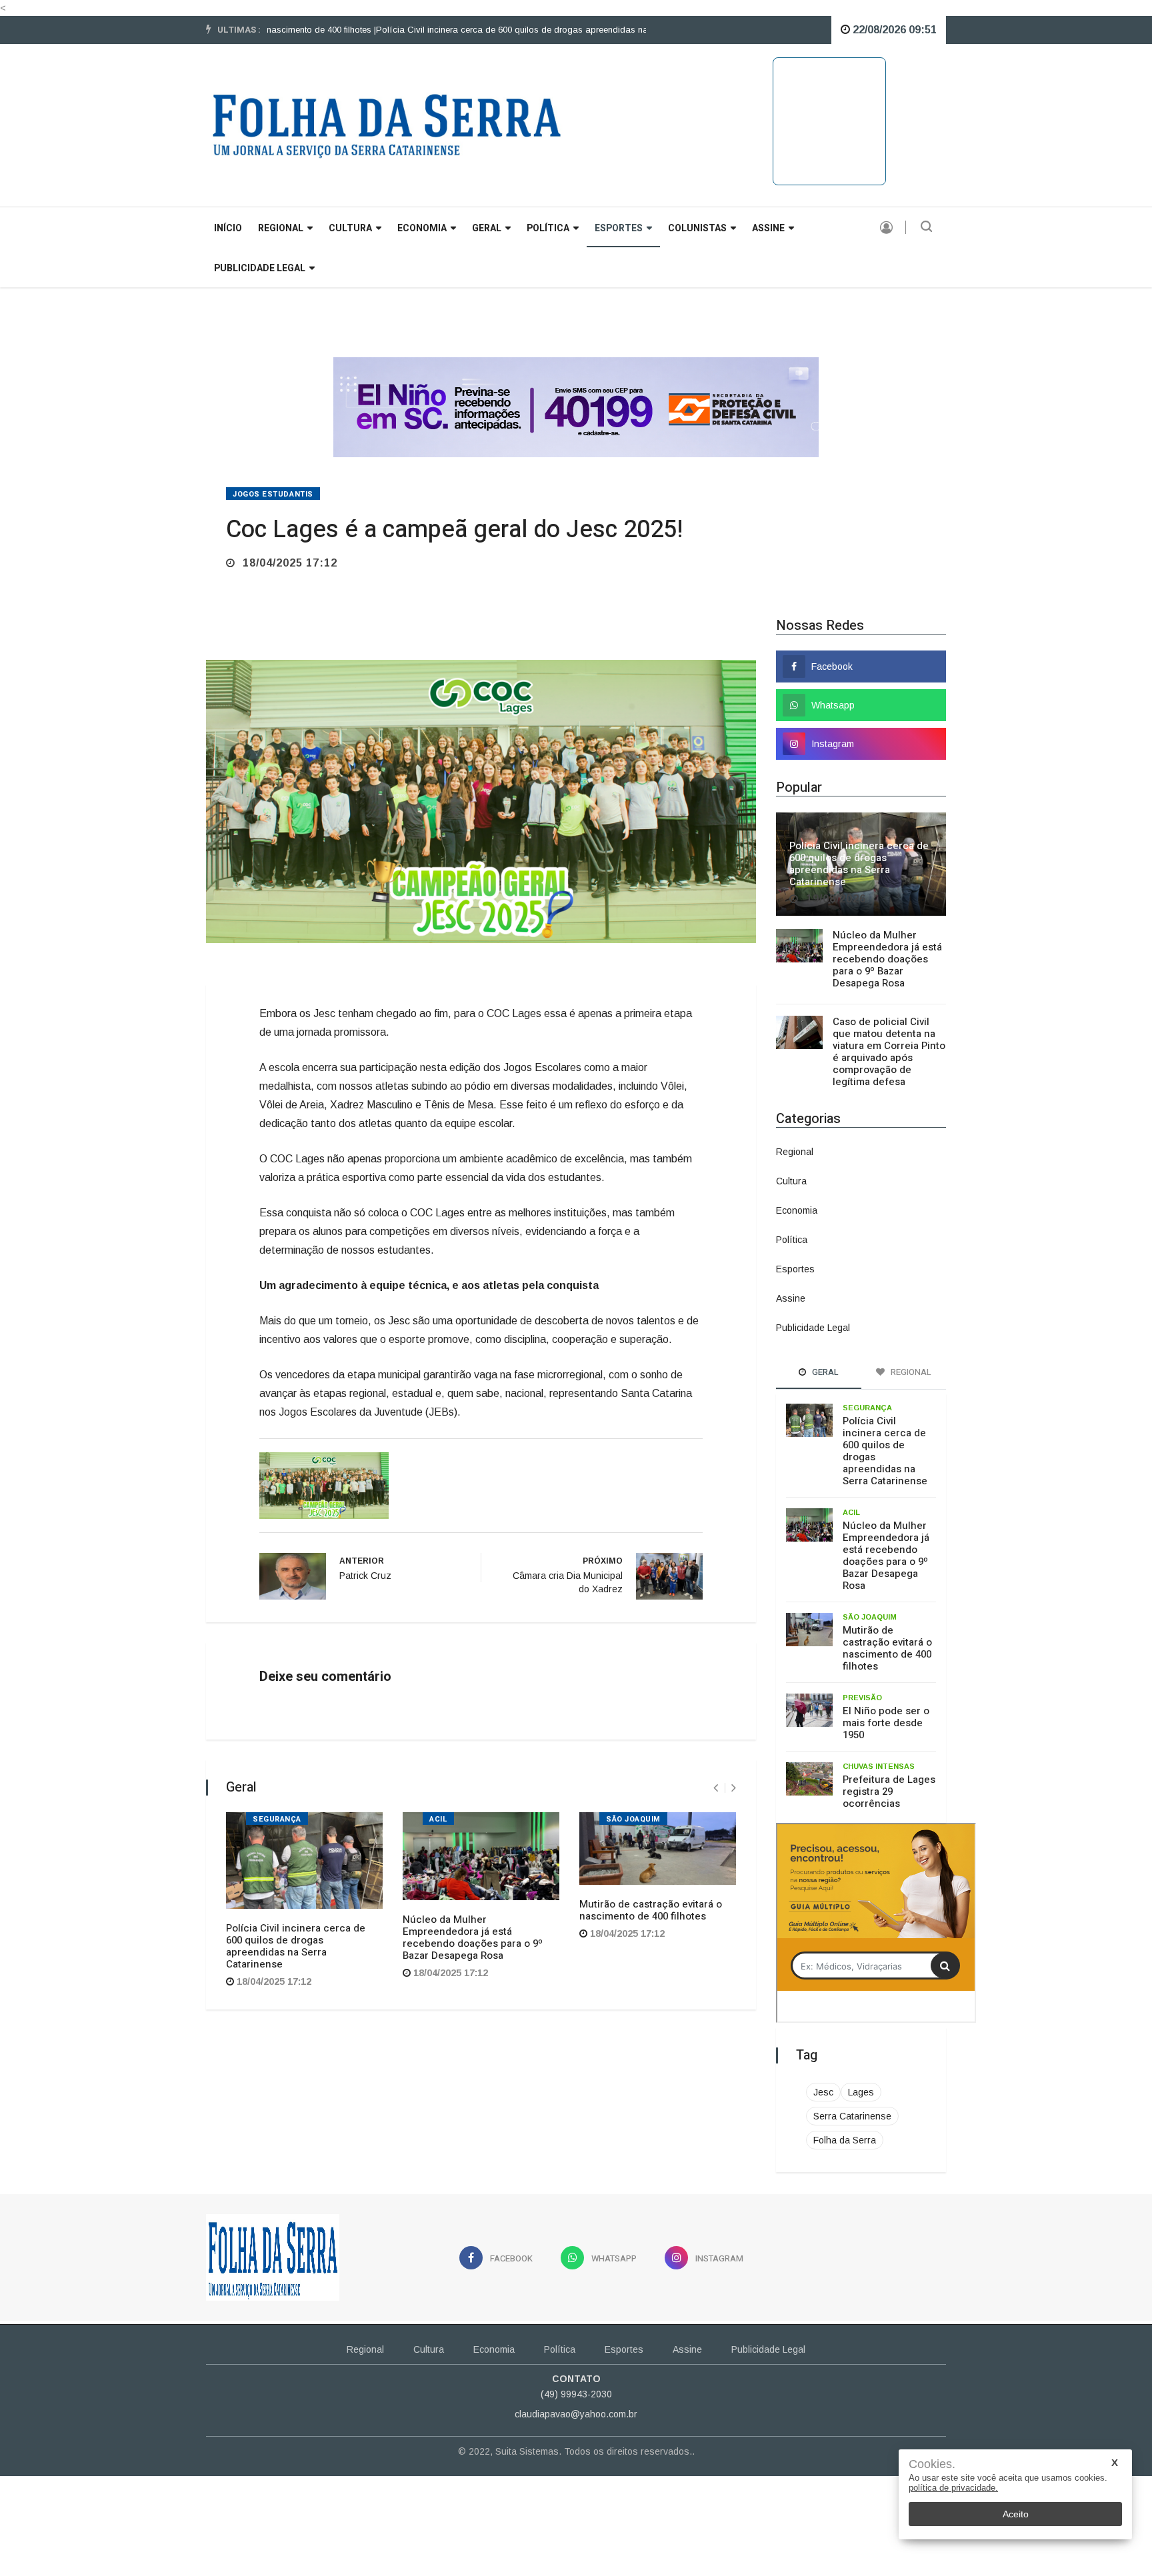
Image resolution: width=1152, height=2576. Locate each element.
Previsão (862, 1698)
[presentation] (716, 1788)
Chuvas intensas (879, 1766)
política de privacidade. (953, 2488)
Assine (768, 228)
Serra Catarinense (852, 2116)
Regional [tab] (910, 1372)
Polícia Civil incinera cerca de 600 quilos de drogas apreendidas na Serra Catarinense (296, 1946)
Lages (861, 2092)
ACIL (438, 1819)
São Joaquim (633, 1819)
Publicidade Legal (260, 268)
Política (548, 228)
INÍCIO (228, 228)
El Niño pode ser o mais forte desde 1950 (886, 1723)
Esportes (619, 228)
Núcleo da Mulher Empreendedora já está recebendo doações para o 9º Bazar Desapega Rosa (473, 1937)
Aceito (1016, 2514)
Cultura (350, 228)
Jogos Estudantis (273, 494)
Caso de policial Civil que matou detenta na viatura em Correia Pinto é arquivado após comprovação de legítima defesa (889, 1052)
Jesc (823, 2092)
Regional (281, 228)
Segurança (277, 1819)
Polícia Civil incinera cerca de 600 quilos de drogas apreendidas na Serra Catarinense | (496, 30)
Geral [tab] (824, 1372)
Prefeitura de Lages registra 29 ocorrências (889, 1792)
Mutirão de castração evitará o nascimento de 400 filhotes (651, 1910)
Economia (422, 228)
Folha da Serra (845, 2140)
